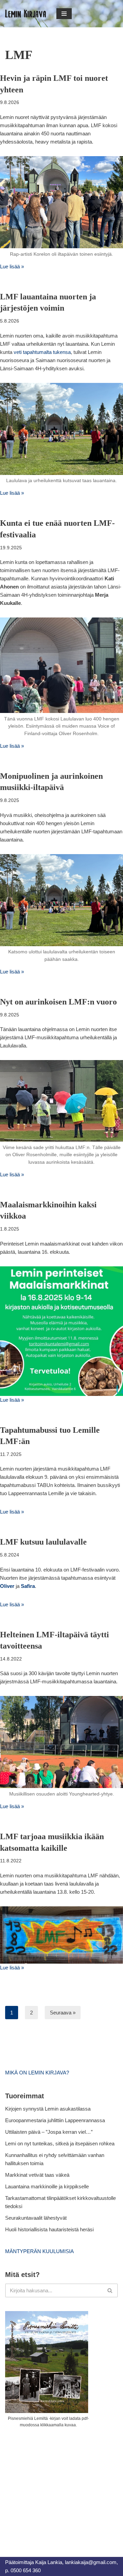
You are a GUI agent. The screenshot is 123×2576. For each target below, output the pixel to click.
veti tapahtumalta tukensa (42, 352)
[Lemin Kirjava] (26, 14)
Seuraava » (63, 2013)
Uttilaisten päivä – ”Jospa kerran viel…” (50, 2132)
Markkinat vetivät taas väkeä (37, 2175)
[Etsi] (110, 2290)
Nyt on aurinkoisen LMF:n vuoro (58, 1002)
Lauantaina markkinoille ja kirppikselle (47, 2186)
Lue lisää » (12, 266)
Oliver (7, 1586)
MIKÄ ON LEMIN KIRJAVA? (37, 2073)
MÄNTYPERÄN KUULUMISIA (39, 2251)
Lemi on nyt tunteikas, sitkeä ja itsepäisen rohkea (60, 2143)
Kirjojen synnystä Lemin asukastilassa (48, 2109)
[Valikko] (64, 14)
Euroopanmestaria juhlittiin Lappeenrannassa (56, 2120)
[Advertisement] (56, 2485)
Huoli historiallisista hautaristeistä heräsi (49, 2229)
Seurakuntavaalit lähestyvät (36, 2218)
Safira (28, 1586)
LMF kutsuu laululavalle (43, 1542)
